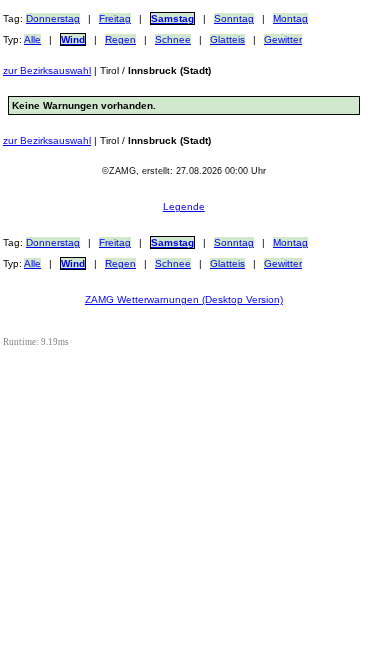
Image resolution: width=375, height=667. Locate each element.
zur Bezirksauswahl (47, 70)
